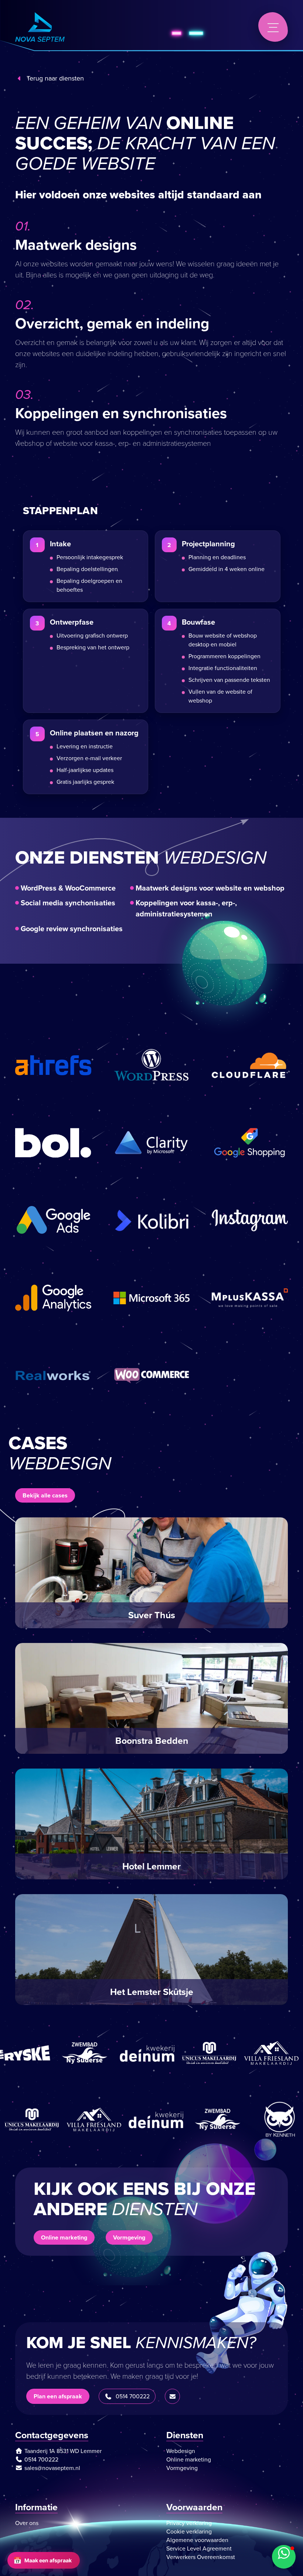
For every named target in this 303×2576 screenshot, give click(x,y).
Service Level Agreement (199, 2548)
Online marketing (64, 2237)
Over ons (27, 2523)
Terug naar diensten (55, 78)
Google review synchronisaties (72, 929)
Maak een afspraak (42, 2560)
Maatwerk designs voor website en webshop (210, 888)
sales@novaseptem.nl (52, 2468)
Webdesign (181, 2451)
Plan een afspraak (58, 2396)
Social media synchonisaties (68, 903)
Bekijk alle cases (45, 1495)
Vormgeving (129, 2237)
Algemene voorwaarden (197, 2540)
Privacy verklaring (189, 2523)
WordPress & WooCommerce (68, 888)
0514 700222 (133, 2396)
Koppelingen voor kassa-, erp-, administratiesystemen (186, 908)
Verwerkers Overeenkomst (201, 2557)
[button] (284, 2557)
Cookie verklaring (189, 2531)
